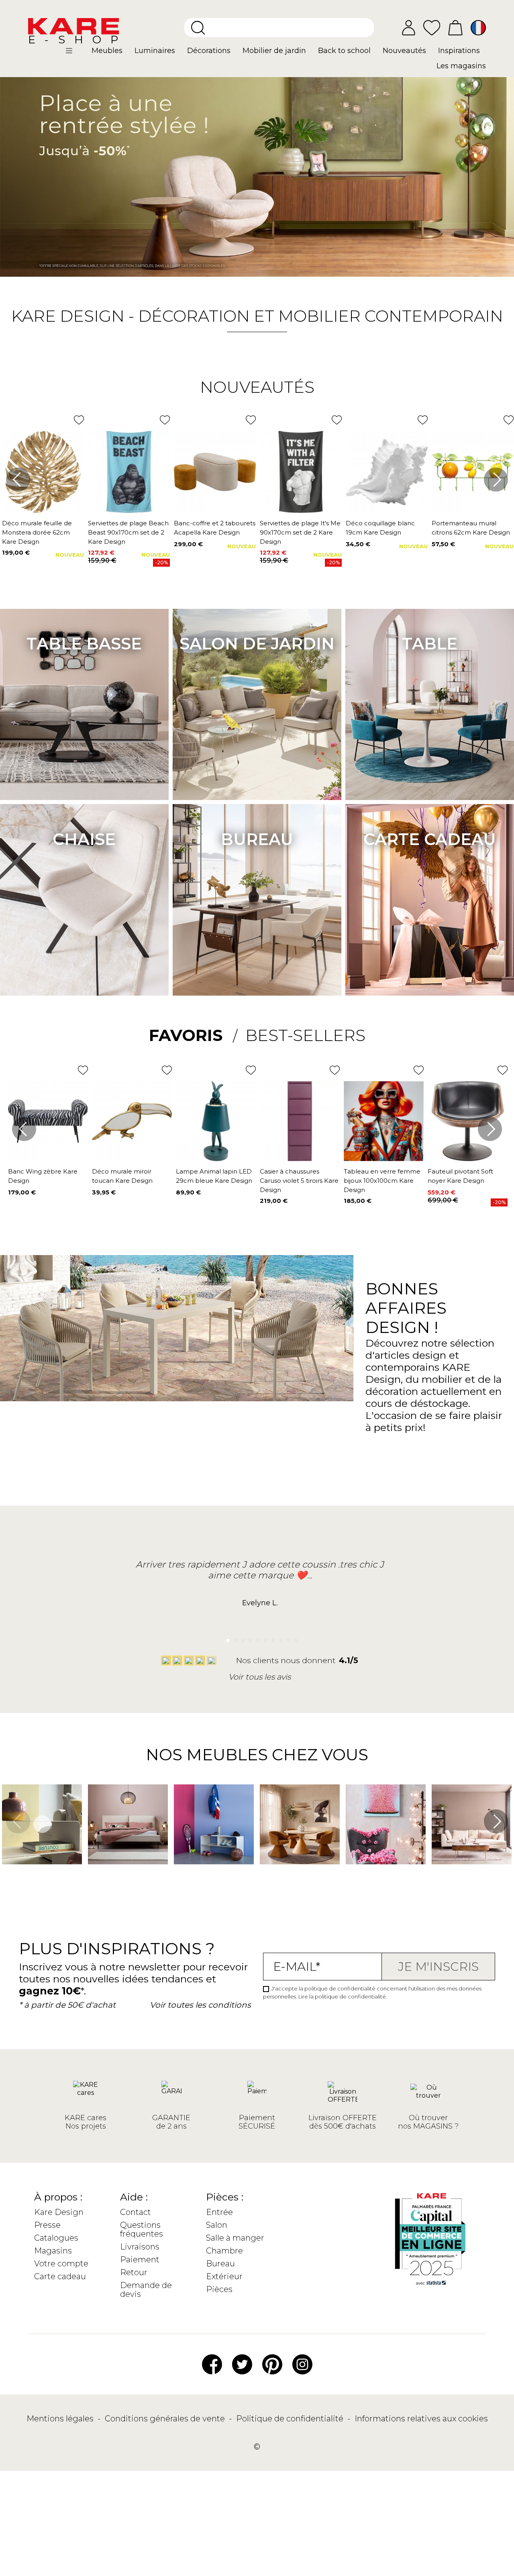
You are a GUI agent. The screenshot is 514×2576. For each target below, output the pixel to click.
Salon (217, 2225)
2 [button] (233, 1638)
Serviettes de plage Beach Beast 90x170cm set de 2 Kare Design (128, 532)
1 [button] (225, 1638)
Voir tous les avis (260, 1677)
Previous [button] (18, 480)
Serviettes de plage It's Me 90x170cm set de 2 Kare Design (300, 532)
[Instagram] (302, 2364)
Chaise (84, 839)
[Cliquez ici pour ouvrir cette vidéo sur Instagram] (6, 1876)
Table (430, 644)
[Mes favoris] (432, 27)
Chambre (224, 2251)
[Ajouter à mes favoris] (79, 420)
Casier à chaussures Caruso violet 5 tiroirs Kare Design (299, 1181)
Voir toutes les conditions (200, 2005)
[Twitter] (242, 2364)
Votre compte (61, 2264)
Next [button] (496, 480)
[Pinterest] (272, 2364)
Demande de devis (146, 2290)
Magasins (53, 2251)
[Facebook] (212, 2364)
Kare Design (59, 2212)
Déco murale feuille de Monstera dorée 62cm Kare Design (37, 532)
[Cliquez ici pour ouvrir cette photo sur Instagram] (92, 1876)
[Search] (198, 28)
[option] (257, 170)
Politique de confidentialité (291, 2419)
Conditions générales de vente (166, 2419)
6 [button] (264, 1638)
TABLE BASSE (84, 644)
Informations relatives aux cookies (421, 2419)
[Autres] (76, 54)
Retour (134, 2272)
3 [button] (241, 1638)
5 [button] (256, 1638)
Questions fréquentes (142, 2229)
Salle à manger (235, 2238)
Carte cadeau (430, 839)
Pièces (219, 2289)
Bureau (257, 839)
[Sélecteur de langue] (478, 28)
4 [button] (248, 1638)
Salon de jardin (257, 644)
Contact (136, 2212)
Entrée (219, 2212)
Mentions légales (61, 2419)
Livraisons (140, 2247)
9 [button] (286, 1638)
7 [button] (271, 1638)
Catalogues (56, 2238)
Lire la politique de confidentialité (342, 1996)
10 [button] (294, 1638)
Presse (47, 2225)
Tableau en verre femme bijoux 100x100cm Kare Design (382, 1181)
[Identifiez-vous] (409, 28)
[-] (257, 170)
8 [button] (278, 1638)
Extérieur (224, 2276)
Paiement (140, 2260)
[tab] (193, 1035)
